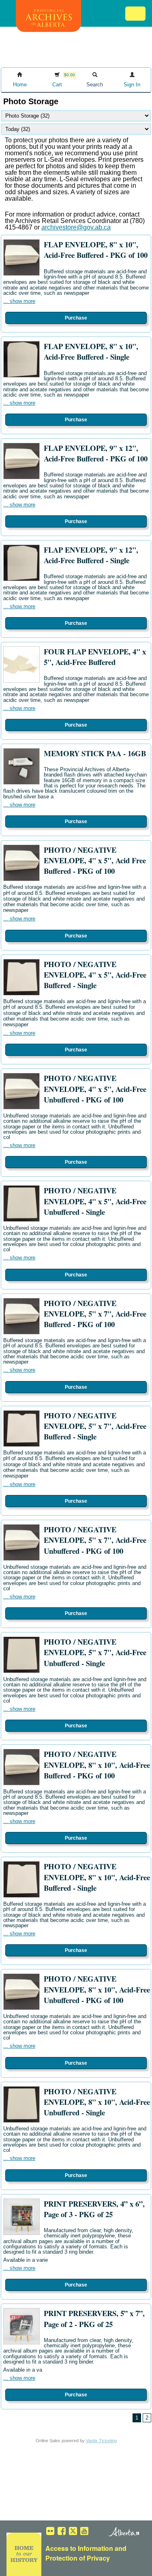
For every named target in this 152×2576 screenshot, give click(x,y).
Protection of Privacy (78, 2558)
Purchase (76, 318)
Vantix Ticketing (101, 2441)
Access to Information (79, 2548)
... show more (19, 301)
